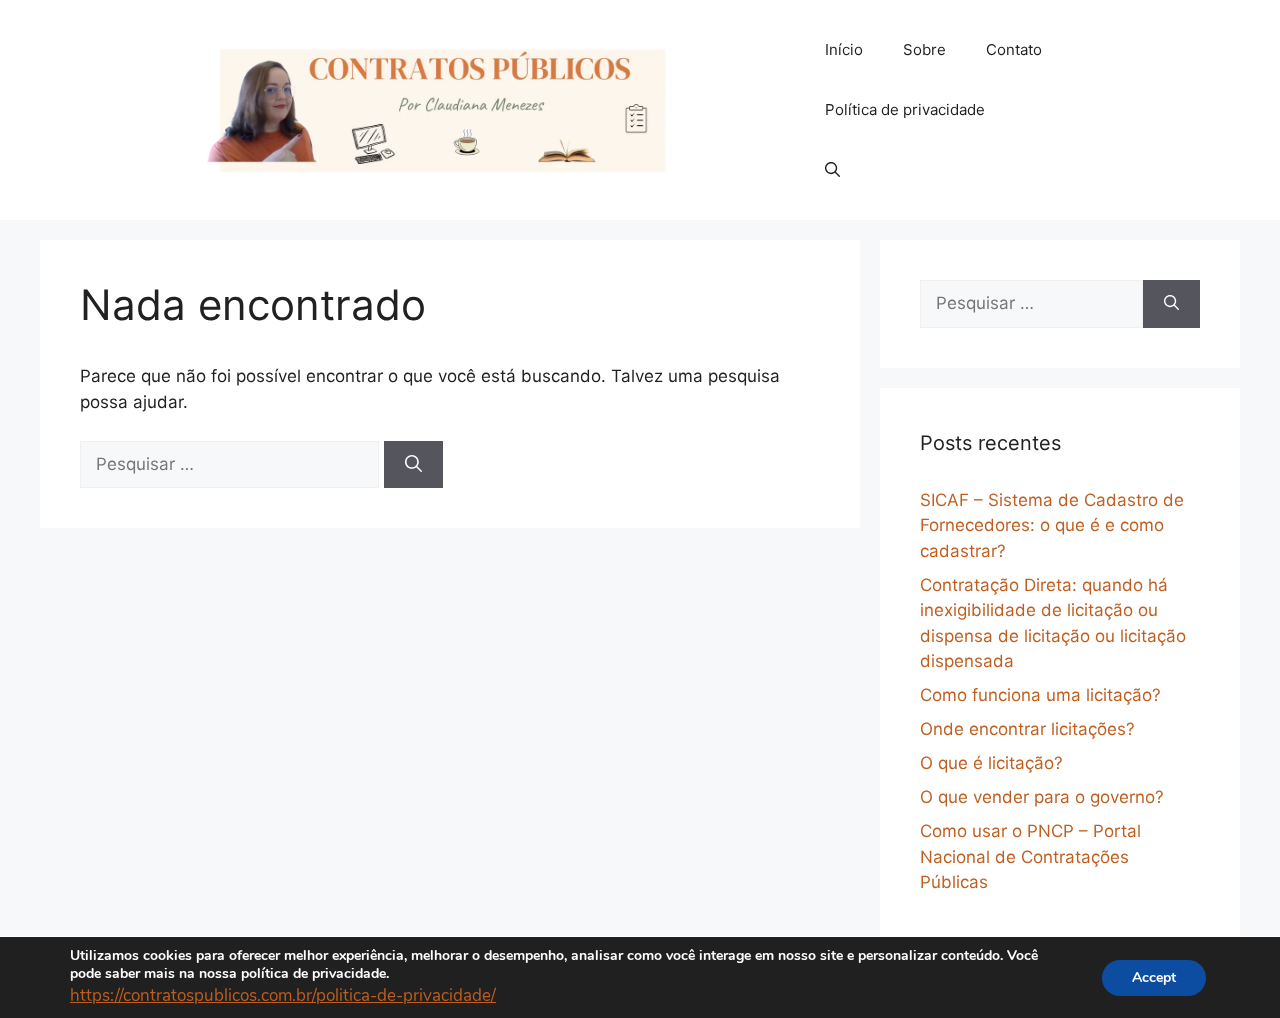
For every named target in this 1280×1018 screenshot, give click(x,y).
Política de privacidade (905, 109)
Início (844, 49)
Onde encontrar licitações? (1027, 729)
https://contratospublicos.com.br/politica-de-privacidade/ (283, 995)
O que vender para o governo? (1042, 797)
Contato (1014, 49)
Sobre (924, 49)
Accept (1154, 976)
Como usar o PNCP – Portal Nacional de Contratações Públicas (1030, 856)
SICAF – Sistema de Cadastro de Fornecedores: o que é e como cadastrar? (1052, 525)
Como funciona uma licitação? (1040, 695)
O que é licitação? (991, 763)
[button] (832, 170)
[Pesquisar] (413, 465)
